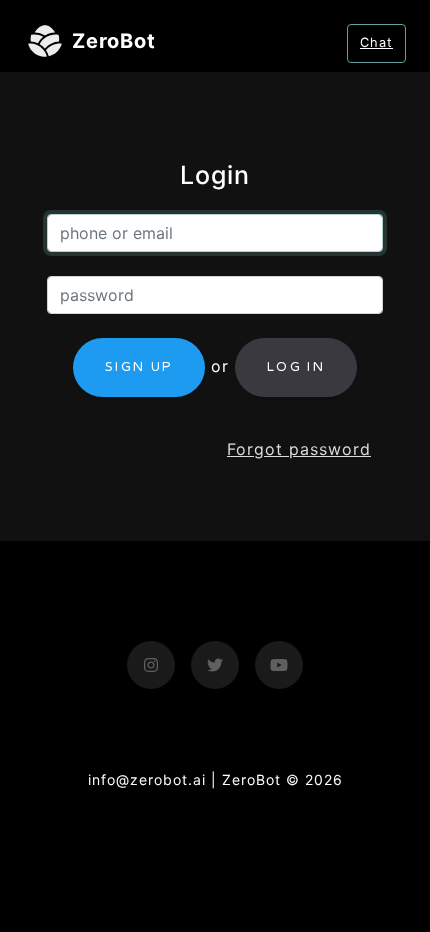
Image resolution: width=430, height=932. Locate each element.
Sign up (139, 367)
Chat (376, 42)
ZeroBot (114, 42)
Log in (296, 367)
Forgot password (299, 449)
